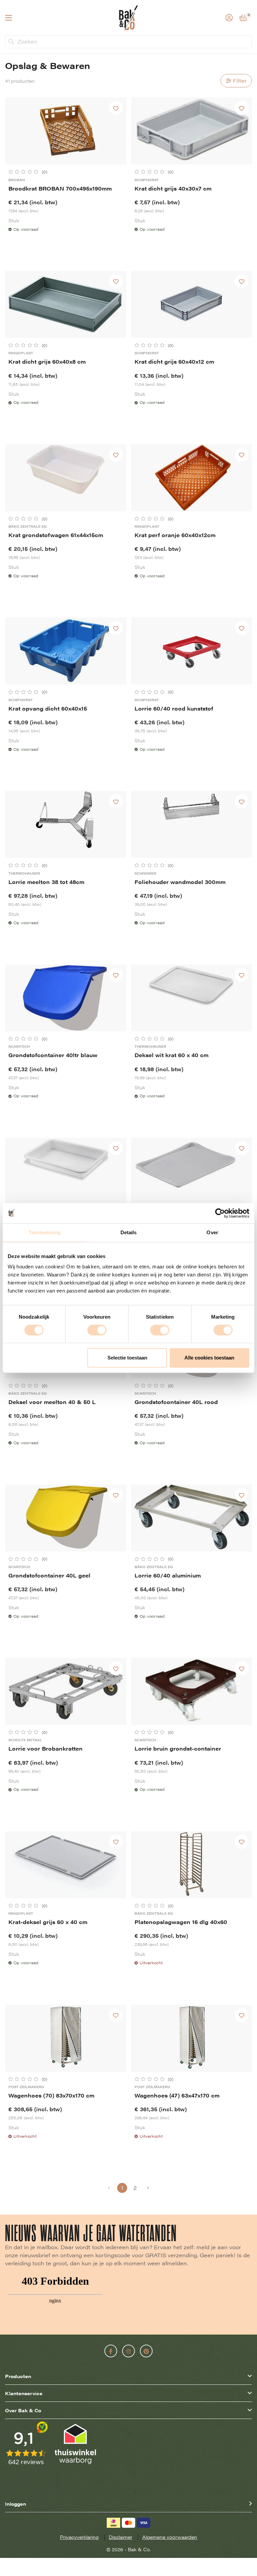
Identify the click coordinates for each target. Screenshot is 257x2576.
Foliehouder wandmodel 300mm (180, 882)
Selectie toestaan (127, 1358)
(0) (45, 172)
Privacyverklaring (79, 2537)
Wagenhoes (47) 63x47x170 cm (177, 2095)
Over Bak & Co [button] (23, 2410)
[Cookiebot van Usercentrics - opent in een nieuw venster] (220, 1213)
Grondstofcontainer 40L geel (49, 1575)
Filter (240, 81)
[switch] (97, 1330)
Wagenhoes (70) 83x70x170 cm (51, 2095)
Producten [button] (18, 2376)
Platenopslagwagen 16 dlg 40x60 (181, 1922)
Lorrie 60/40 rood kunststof (174, 708)
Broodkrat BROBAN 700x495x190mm (60, 188)
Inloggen (16, 2504)
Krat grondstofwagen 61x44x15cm (56, 535)
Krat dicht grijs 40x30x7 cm (173, 188)
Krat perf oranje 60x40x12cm (175, 535)
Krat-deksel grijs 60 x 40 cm (48, 1922)
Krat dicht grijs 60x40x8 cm (47, 361)
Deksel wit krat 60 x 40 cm (172, 1055)
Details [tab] (129, 1232)
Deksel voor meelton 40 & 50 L (52, 1402)
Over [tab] (212, 1232)
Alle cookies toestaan (209, 1358)
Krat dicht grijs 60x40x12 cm (174, 361)
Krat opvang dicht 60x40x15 (48, 708)
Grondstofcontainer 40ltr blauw (53, 1055)
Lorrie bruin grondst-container (178, 1748)
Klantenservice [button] (24, 2393)
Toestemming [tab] (45, 1232)
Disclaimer (120, 2537)
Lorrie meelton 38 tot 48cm (46, 882)
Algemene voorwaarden (170, 2537)
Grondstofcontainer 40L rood (176, 1402)
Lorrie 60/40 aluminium (168, 1575)
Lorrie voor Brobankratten (46, 1748)
